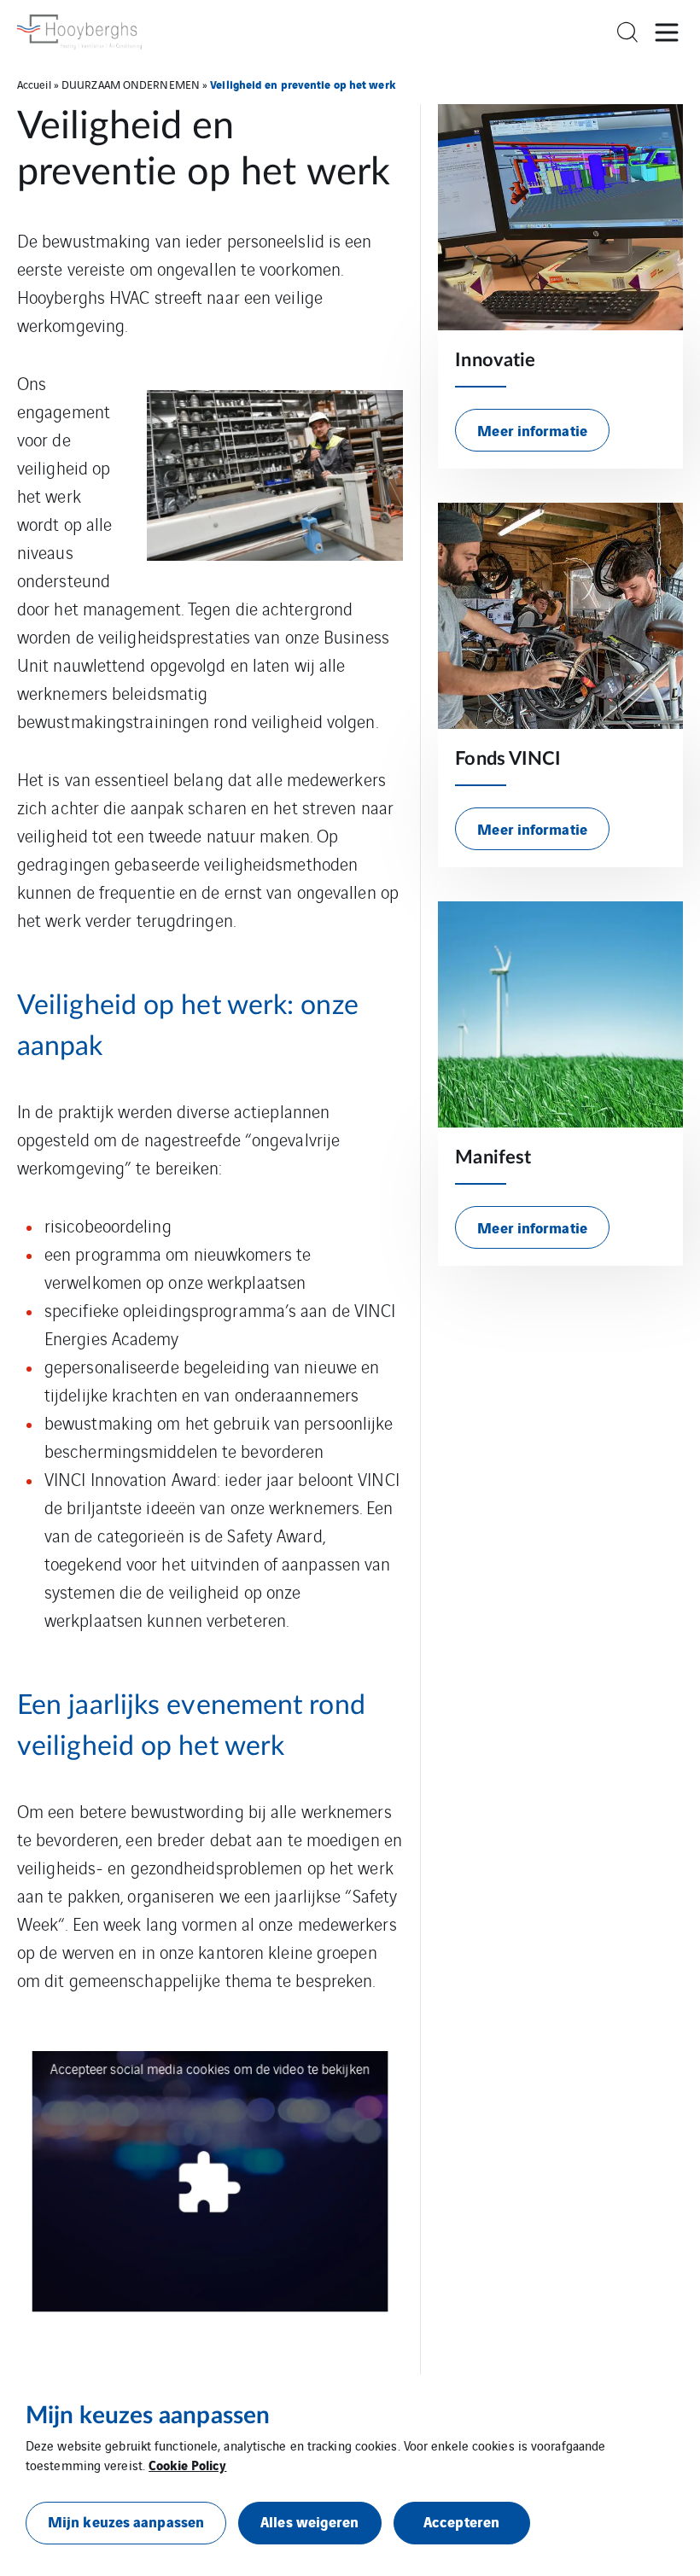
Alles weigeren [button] (309, 2521)
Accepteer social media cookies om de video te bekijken (210, 2069)
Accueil (34, 84)
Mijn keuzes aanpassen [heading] (148, 2416)
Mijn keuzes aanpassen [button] (126, 2521)
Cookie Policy (187, 2464)
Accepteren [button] (461, 2521)
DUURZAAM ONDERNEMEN (131, 84)
